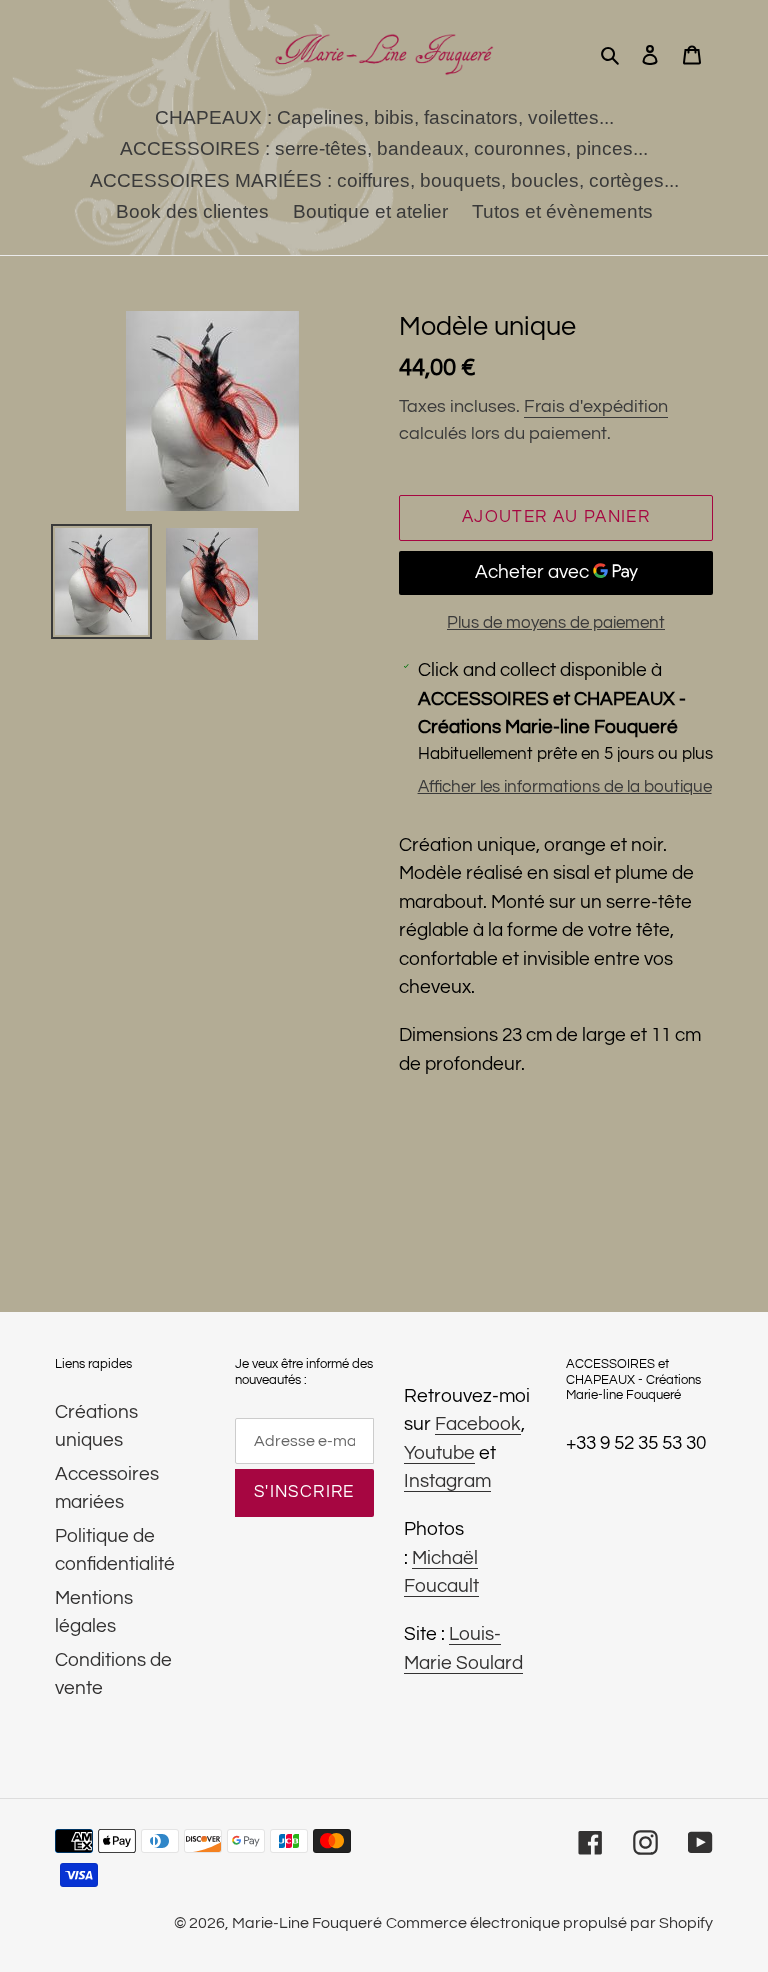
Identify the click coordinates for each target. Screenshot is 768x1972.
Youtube (439, 1453)
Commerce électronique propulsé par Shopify (549, 1923)
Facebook (478, 1424)
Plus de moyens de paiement (556, 623)
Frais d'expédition (596, 406)
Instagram (447, 1481)
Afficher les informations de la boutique (565, 787)
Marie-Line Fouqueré (307, 1923)
